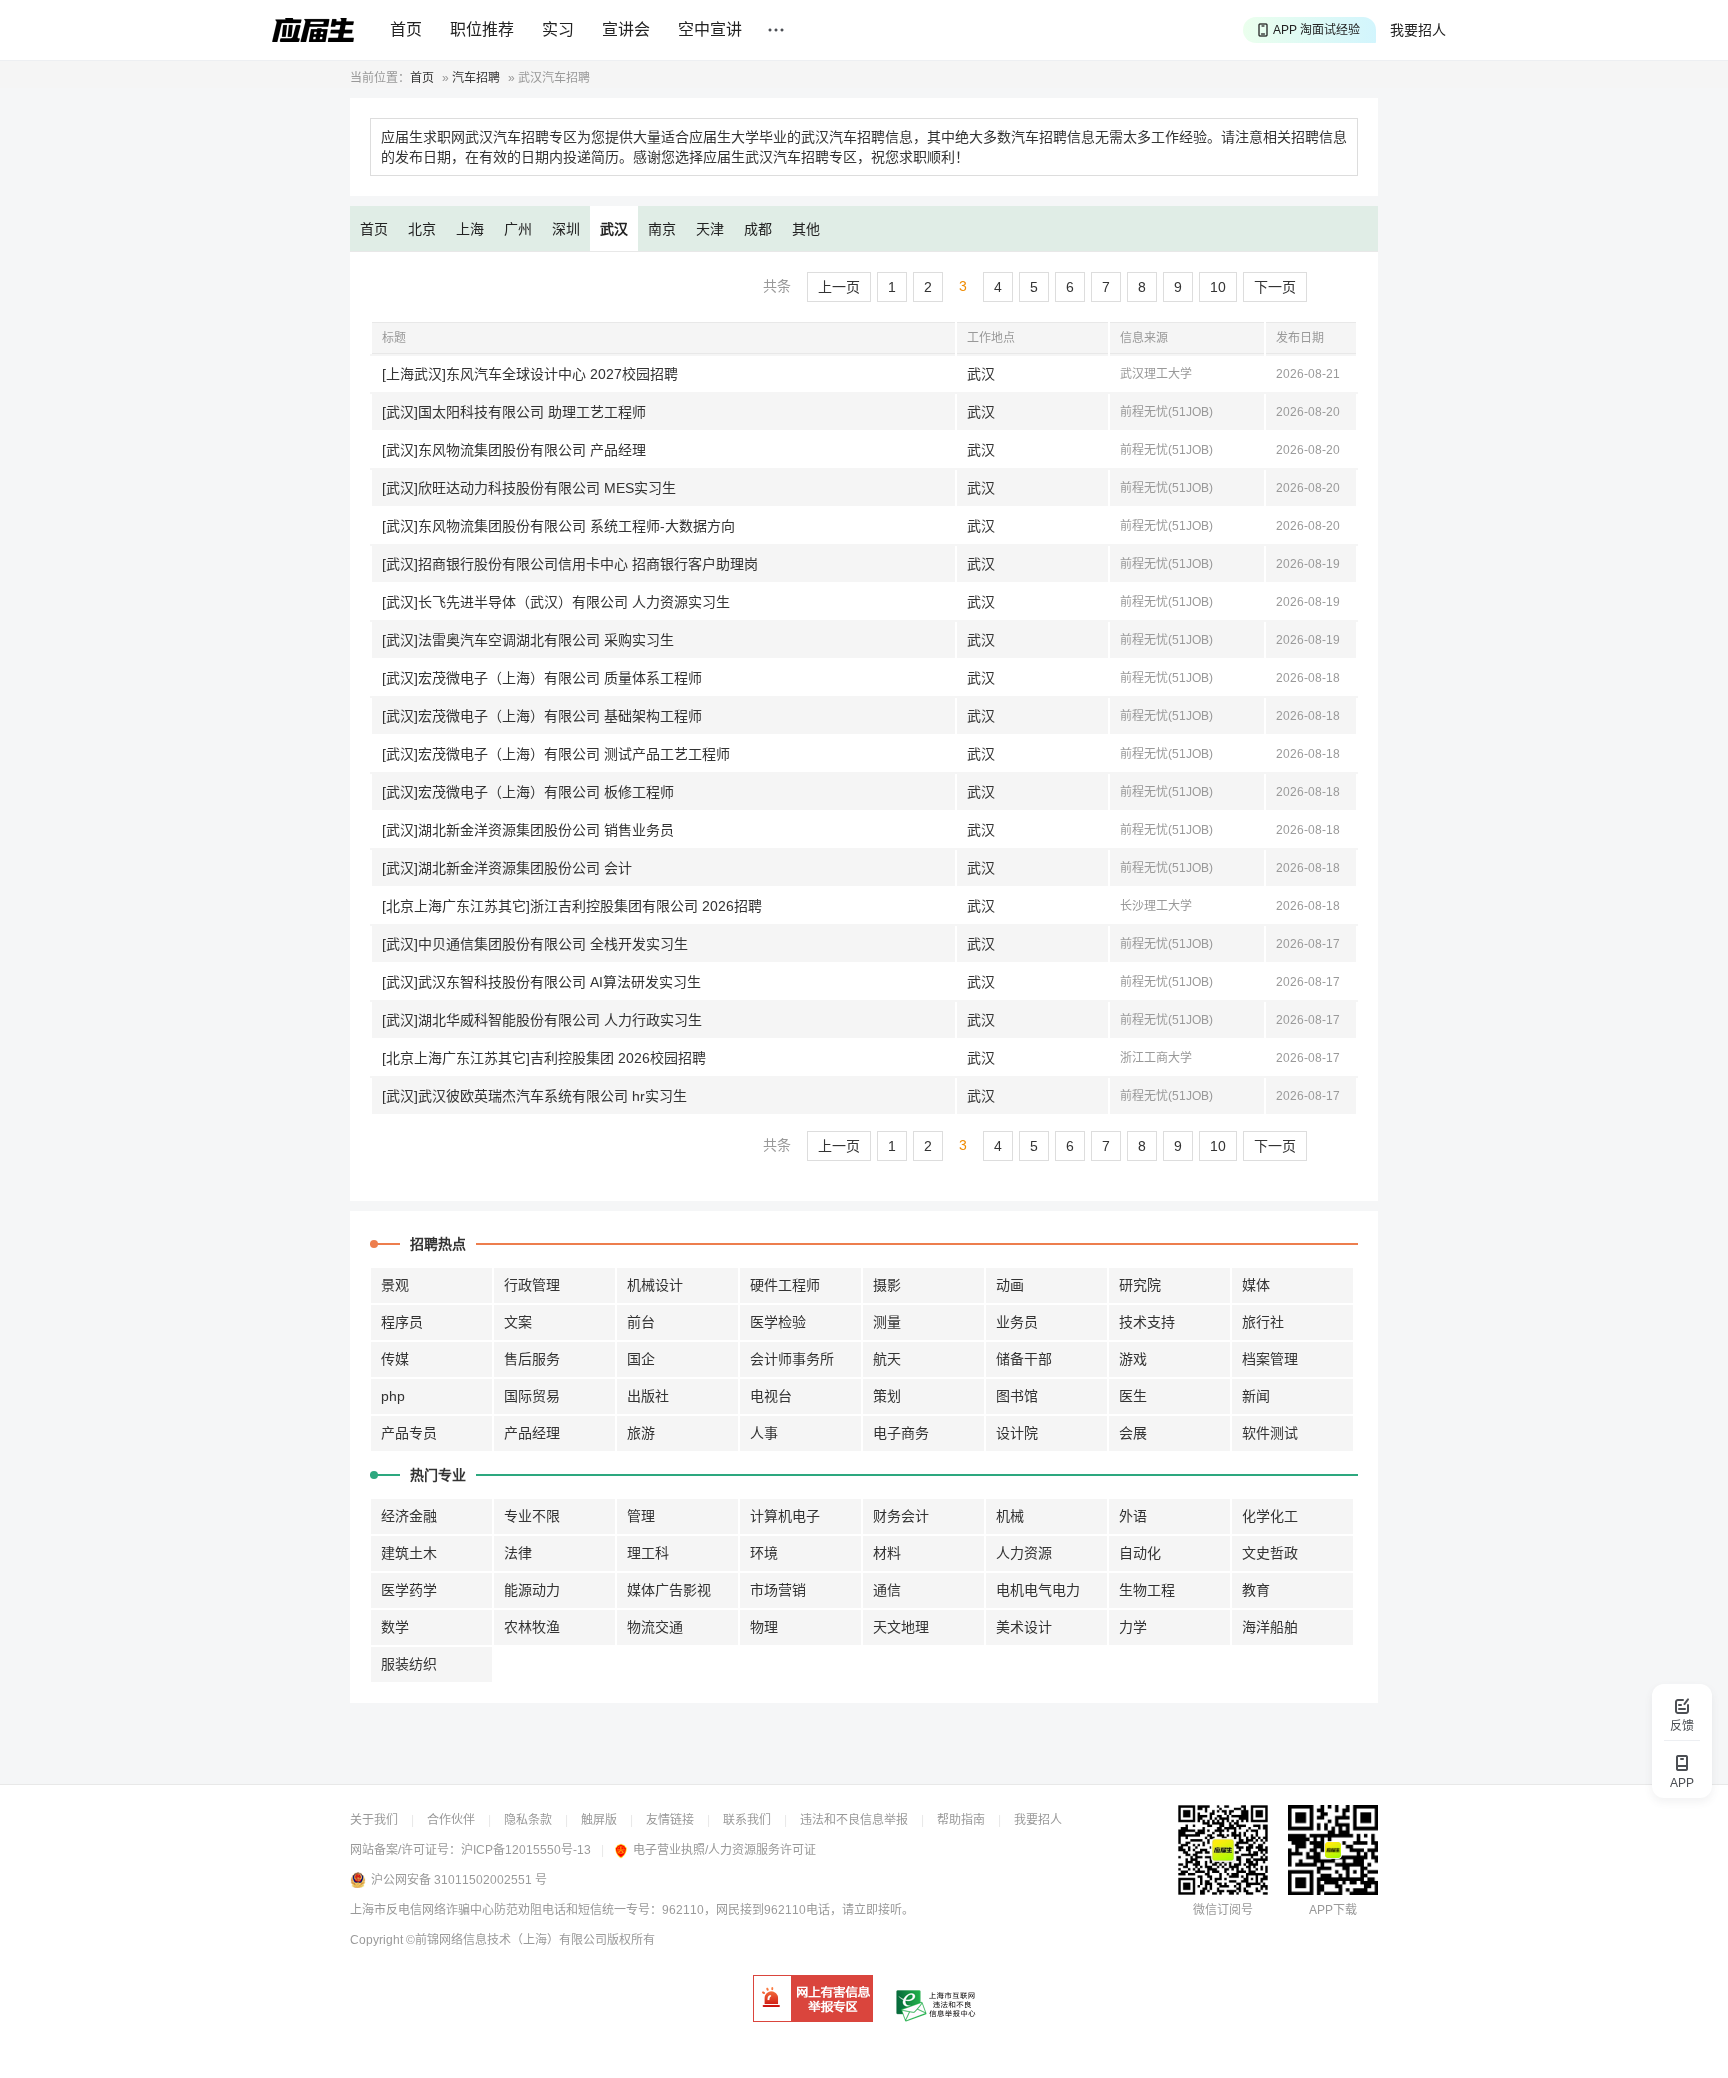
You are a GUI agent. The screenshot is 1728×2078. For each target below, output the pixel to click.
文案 (518, 1322)
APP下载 (1333, 1910)
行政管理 (532, 1285)
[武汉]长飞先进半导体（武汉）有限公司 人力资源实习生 (556, 602)
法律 (518, 1553)
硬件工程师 (785, 1285)
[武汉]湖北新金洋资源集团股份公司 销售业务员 (528, 830)
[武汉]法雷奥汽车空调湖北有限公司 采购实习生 (528, 640)
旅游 (641, 1433)
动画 (1010, 1285)
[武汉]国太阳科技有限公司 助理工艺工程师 (514, 412)
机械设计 (655, 1285)
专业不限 (532, 1516)
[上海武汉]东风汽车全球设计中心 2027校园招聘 (530, 374)
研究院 (1140, 1285)
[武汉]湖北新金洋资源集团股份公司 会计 (507, 868)
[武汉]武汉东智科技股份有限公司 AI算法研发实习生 (541, 982)
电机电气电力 (1038, 1590)
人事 (764, 1433)
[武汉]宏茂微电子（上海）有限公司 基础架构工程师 (542, 716)
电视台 (771, 1396)
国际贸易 (532, 1396)
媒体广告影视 (669, 1590)
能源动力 (532, 1590)
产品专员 (409, 1433)
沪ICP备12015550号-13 (526, 1850)
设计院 (1017, 1433)
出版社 (648, 1396)
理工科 (648, 1553)
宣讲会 (626, 29)
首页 (406, 29)
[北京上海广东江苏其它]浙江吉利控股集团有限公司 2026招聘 (572, 906)
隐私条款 (528, 1820)
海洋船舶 (1270, 1627)
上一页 (839, 287)
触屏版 (599, 1820)
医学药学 (409, 1590)
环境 (764, 1553)
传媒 (395, 1359)
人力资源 (1024, 1553)
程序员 (402, 1322)
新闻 (1256, 1396)
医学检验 (778, 1322)
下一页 (1275, 287)
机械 (1010, 1516)
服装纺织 (409, 1664)
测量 (887, 1322)
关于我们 (374, 1820)
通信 (887, 1590)
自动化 (1140, 1553)
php (393, 1396)
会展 (1133, 1433)
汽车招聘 (476, 78)
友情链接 (670, 1820)
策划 (887, 1396)
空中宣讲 (710, 29)
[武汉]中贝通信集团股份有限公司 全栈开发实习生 (535, 944)
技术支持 (1147, 1322)
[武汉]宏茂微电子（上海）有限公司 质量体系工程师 (542, 678)
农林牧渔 (532, 1627)
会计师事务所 (792, 1359)
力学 (1133, 1627)
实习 (558, 29)
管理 (641, 1516)
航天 (887, 1359)
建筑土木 (409, 1553)
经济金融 (409, 1516)
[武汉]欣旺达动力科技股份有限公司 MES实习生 (529, 488)
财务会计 (901, 1516)
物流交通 (655, 1627)
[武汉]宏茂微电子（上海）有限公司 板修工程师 (528, 792)
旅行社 (1263, 1322)
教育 (1256, 1590)
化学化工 (1270, 1516)
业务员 (1017, 1322)
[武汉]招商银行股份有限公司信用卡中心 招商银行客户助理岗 (570, 564)
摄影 (887, 1285)
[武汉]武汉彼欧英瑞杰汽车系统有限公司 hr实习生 (534, 1096)
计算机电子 (785, 1516)
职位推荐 (482, 29)
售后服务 (532, 1359)
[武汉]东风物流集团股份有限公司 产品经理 (514, 450)
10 (1218, 287)
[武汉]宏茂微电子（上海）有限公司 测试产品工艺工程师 (556, 754)
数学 (395, 1627)
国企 (641, 1359)
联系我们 (747, 1820)
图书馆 (1017, 1396)
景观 (395, 1285)
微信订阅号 (1223, 1910)
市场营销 (778, 1590)
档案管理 (1270, 1359)
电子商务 (901, 1433)
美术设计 (1024, 1627)
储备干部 (1024, 1359)
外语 (1133, 1516)
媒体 (1256, 1285)
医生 (1133, 1396)
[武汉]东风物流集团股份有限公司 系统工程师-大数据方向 (558, 526)
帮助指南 (961, 1820)
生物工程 (1147, 1590)
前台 (641, 1322)
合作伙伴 (451, 1820)
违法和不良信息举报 (854, 1820)
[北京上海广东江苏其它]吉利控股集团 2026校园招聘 (544, 1058)
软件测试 (1270, 1433)
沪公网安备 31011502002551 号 (459, 1880)
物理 (764, 1627)
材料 (887, 1553)
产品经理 (532, 1433)
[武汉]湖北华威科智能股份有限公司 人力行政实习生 (542, 1020)
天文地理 (901, 1627)
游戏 (1133, 1359)
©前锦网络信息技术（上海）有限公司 (506, 1940)
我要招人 (1418, 30)
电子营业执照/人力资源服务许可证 (724, 1850)
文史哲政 (1270, 1553)
